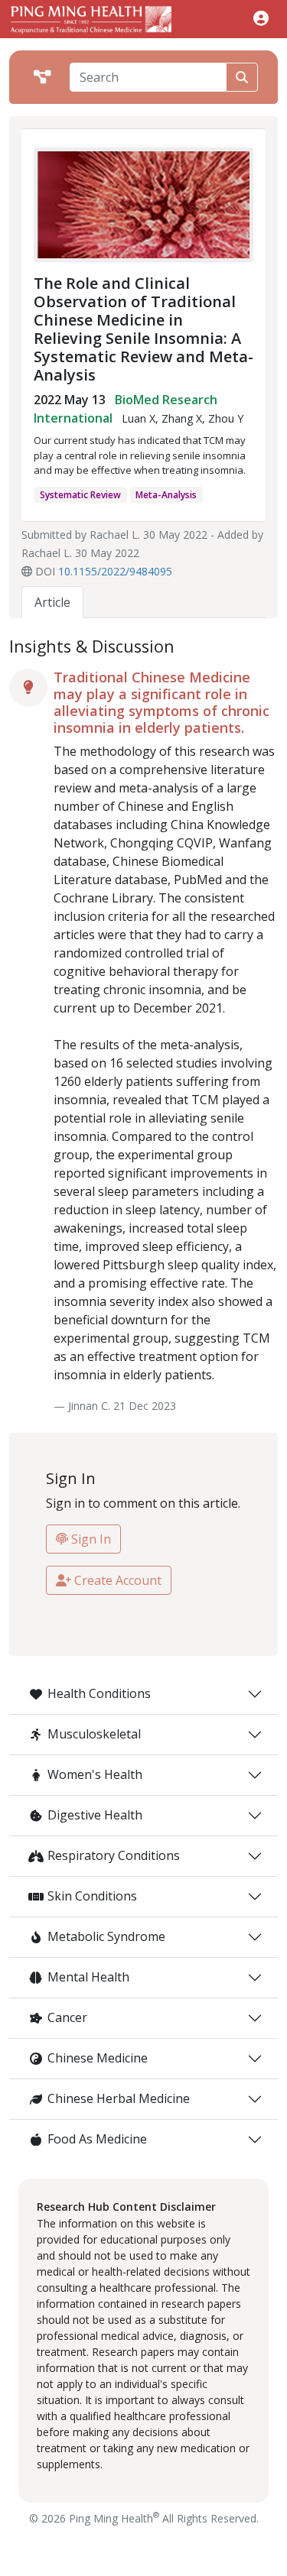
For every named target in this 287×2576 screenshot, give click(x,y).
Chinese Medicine (98, 2058)
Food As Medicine (97, 2139)
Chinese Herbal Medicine (119, 2098)
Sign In (90, 1539)
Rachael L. (115, 535)
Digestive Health (95, 1815)
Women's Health (95, 1774)
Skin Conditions (92, 1896)
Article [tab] (52, 602)
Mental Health (88, 1977)
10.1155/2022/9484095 (115, 571)
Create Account (116, 1580)
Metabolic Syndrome (106, 1936)
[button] (261, 18)
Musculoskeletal (94, 1734)
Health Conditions (99, 1693)
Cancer (67, 2017)
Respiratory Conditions (114, 1855)
